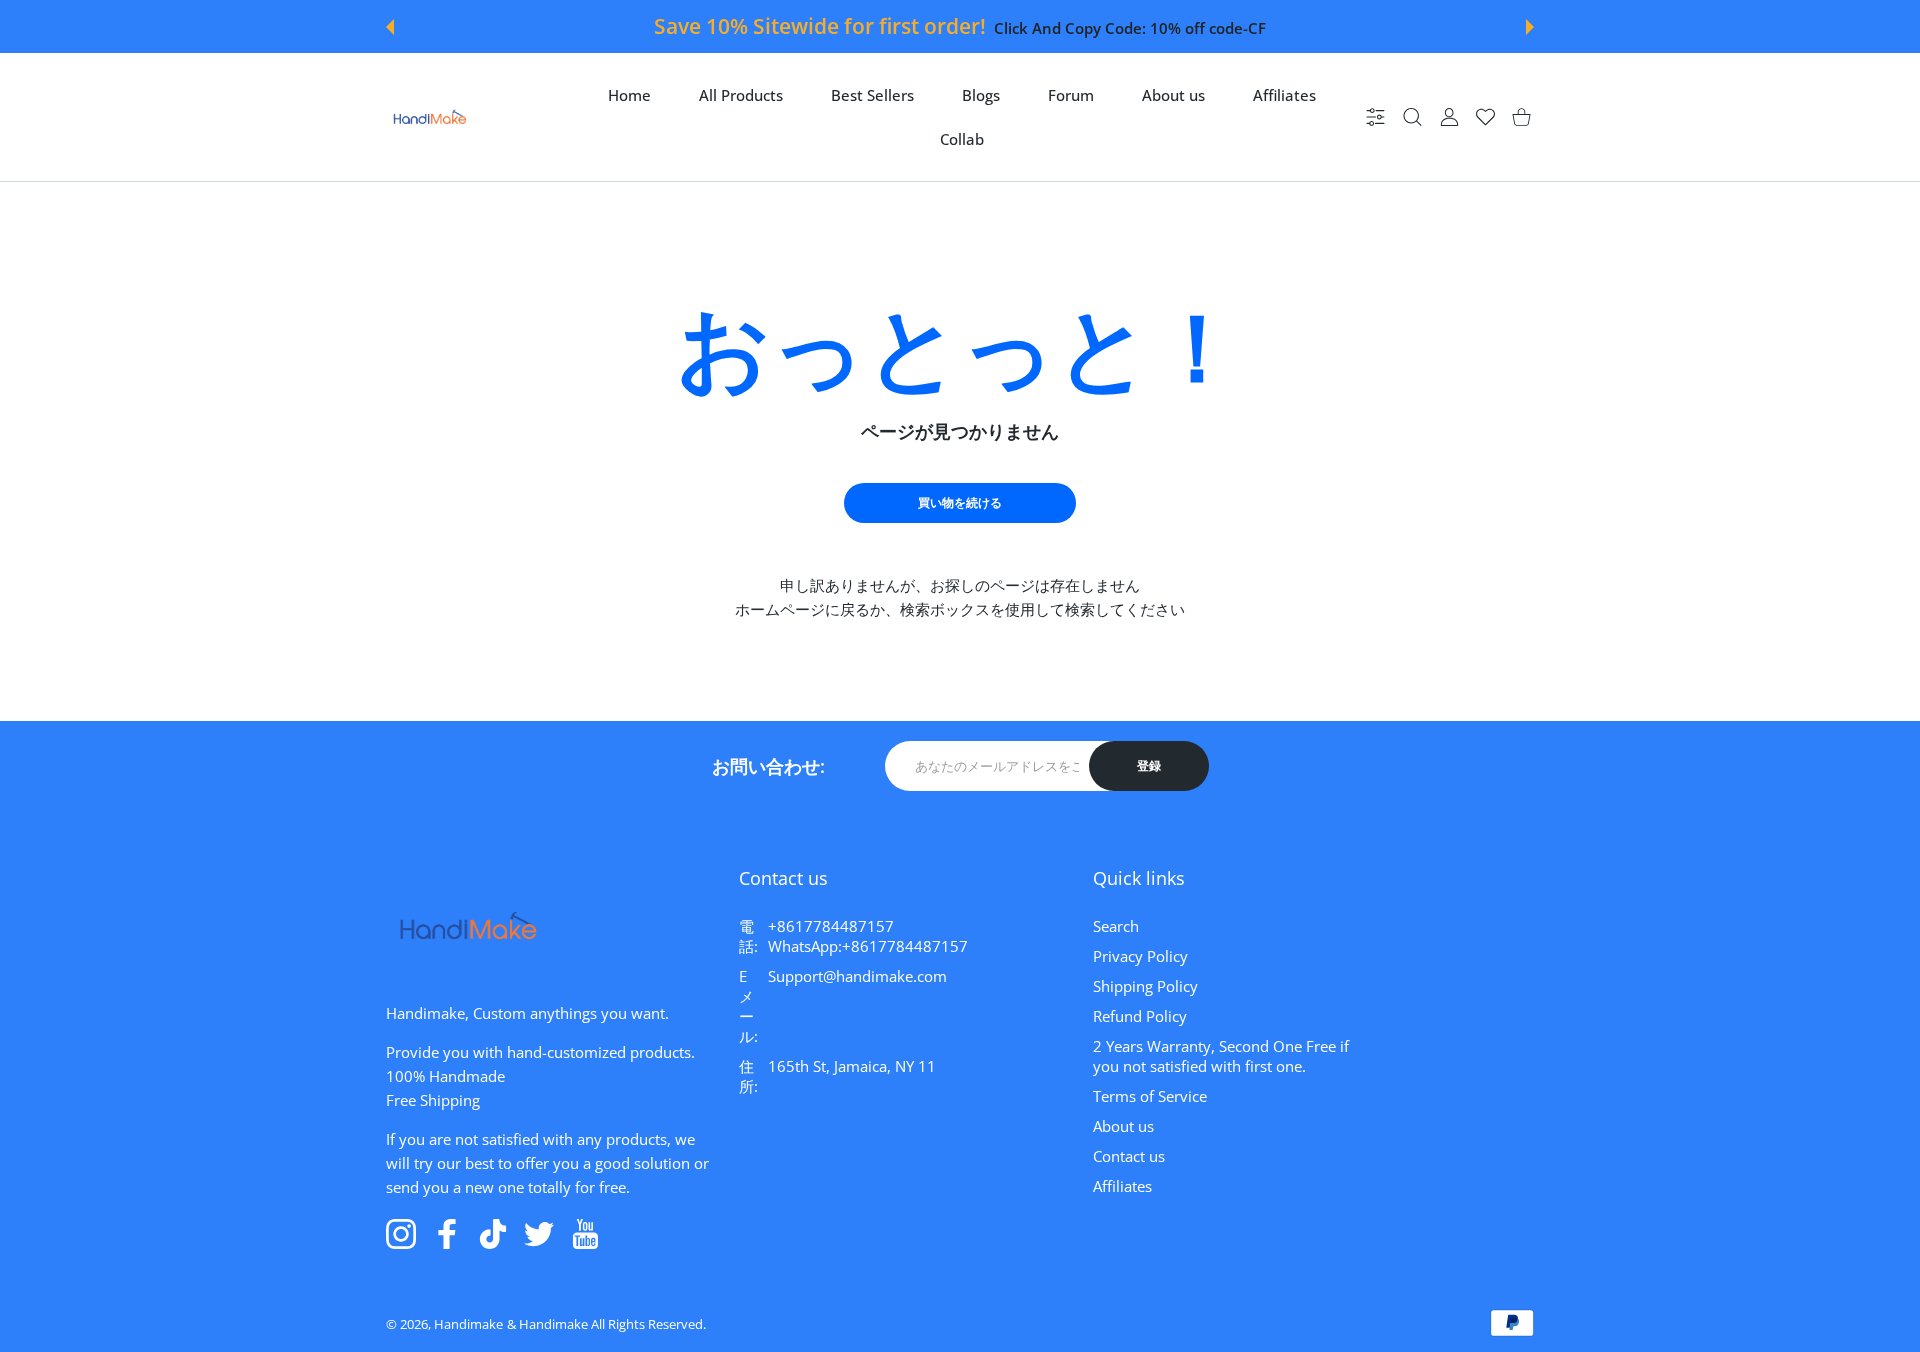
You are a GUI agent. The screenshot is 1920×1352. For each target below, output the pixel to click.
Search (1116, 926)
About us (1123, 1126)
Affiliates (1122, 1186)
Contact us (1129, 1156)
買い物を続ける (960, 502)
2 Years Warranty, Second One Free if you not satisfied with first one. (1221, 1056)
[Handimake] (430, 117)
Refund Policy (1140, 1016)
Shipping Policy (1145, 986)
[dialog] (1412, 117)
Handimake (468, 1324)
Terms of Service (1150, 1096)
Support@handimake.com (857, 976)
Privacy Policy (1140, 956)
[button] (390, 27)
